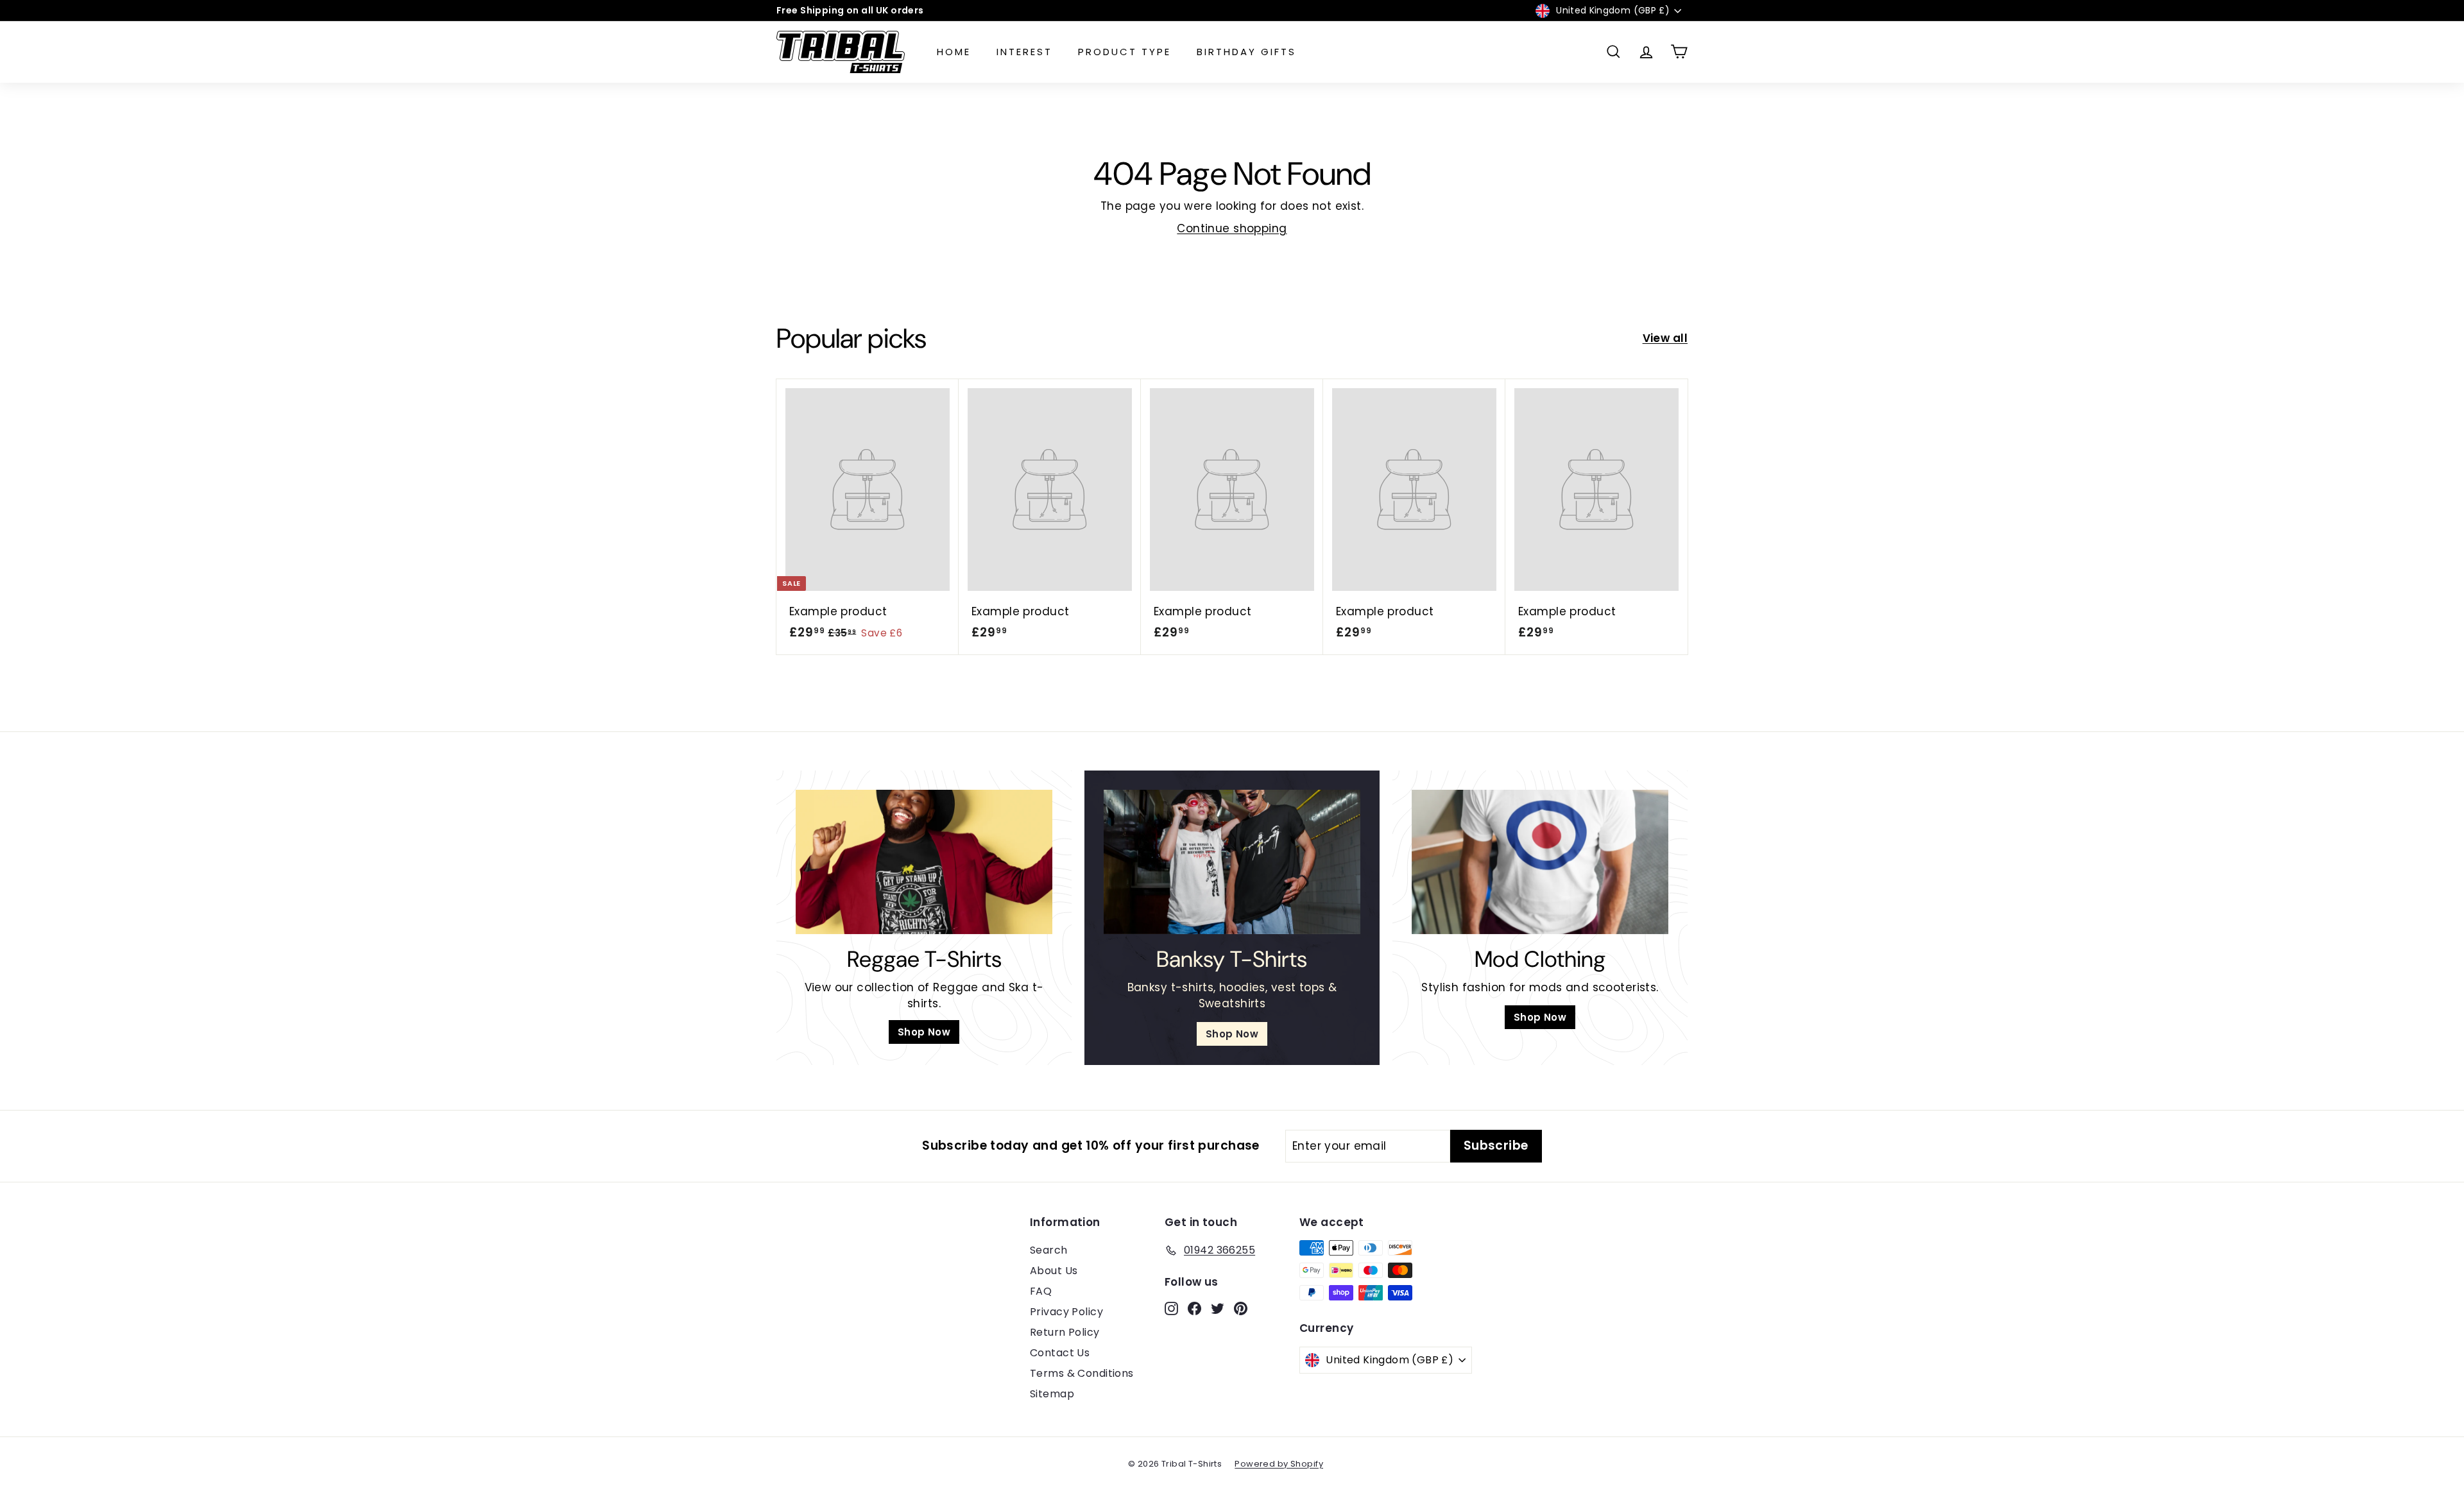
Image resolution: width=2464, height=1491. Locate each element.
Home (954, 52)
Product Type (1125, 52)
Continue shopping (1232, 228)
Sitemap (1052, 1394)
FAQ (1041, 1291)
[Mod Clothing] (1540, 862)
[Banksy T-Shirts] (1232, 862)
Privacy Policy (1066, 1312)
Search (1049, 1250)
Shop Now (924, 1032)
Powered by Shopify (1279, 1464)
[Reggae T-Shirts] (924, 862)
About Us (1054, 1271)
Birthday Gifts (1246, 52)
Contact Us (1060, 1353)
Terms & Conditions (1082, 1373)
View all (1665, 338)
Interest (1024, 52)
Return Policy (1065, 1332)
